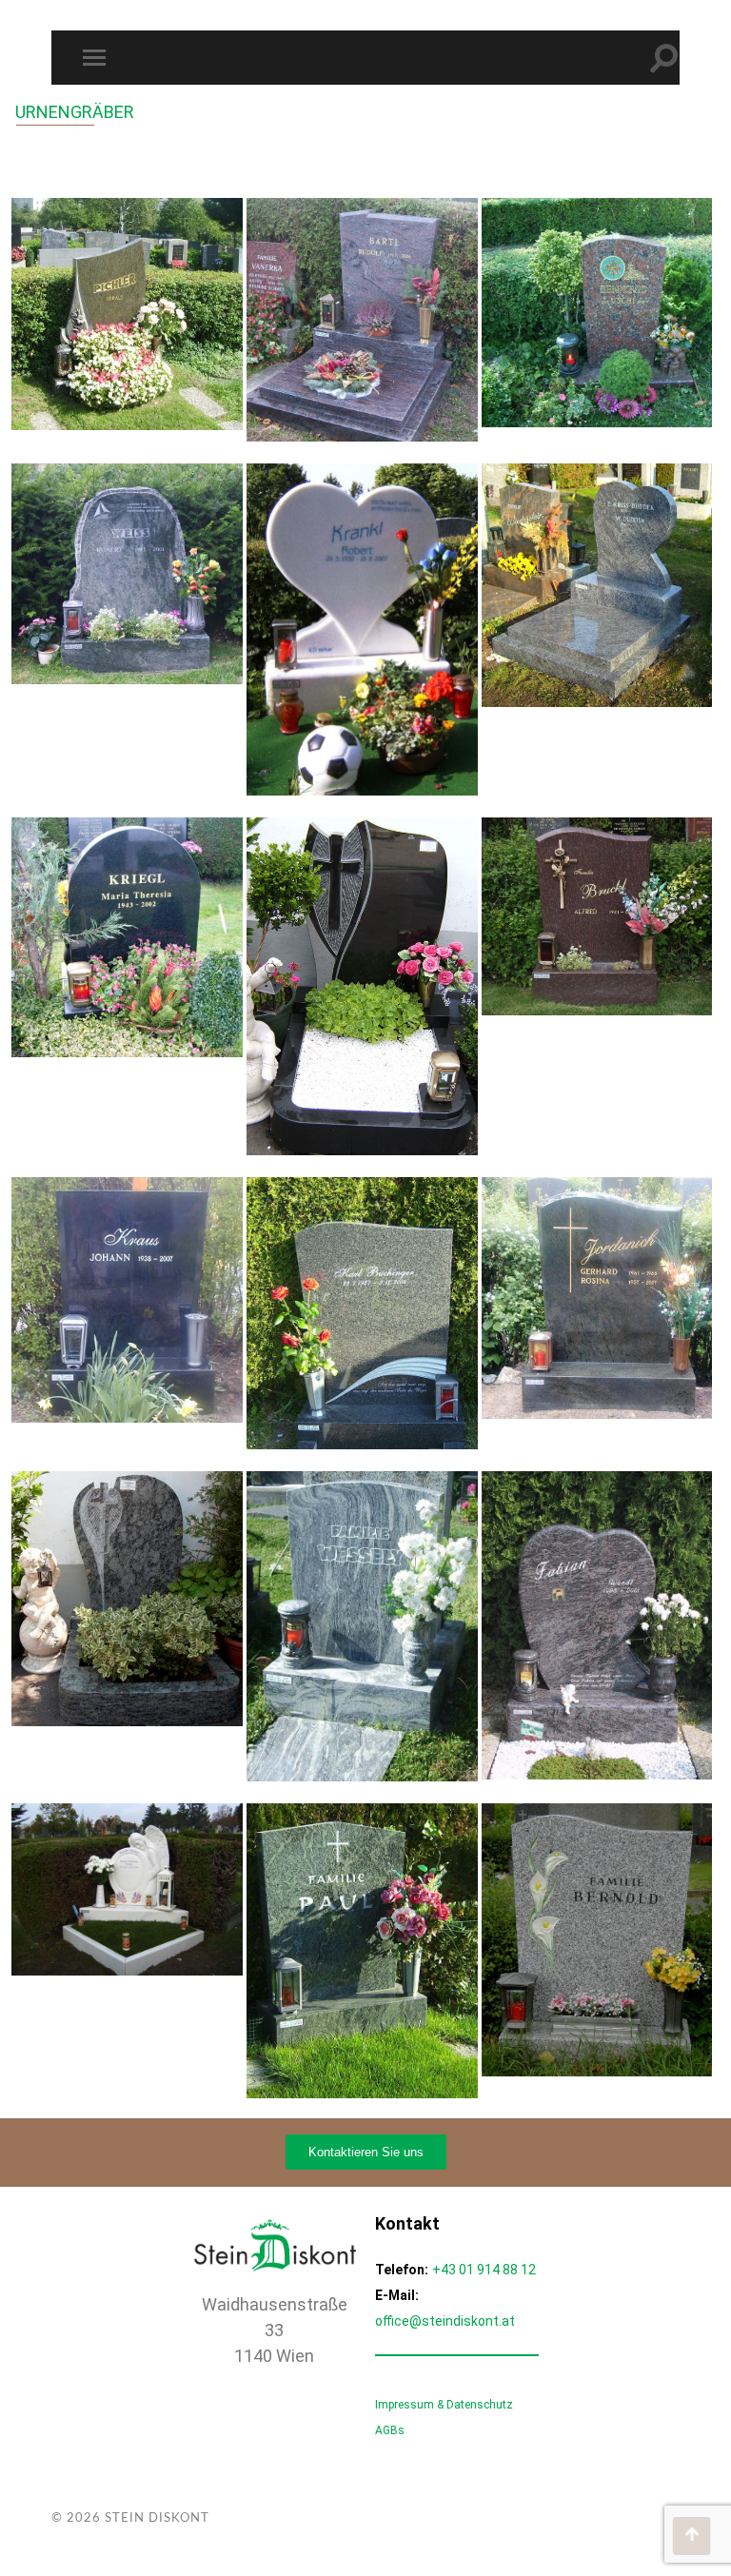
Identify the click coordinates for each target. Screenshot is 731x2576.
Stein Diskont (157, 2518)
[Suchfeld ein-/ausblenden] (664, 58)
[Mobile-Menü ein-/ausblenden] (98, 58)
